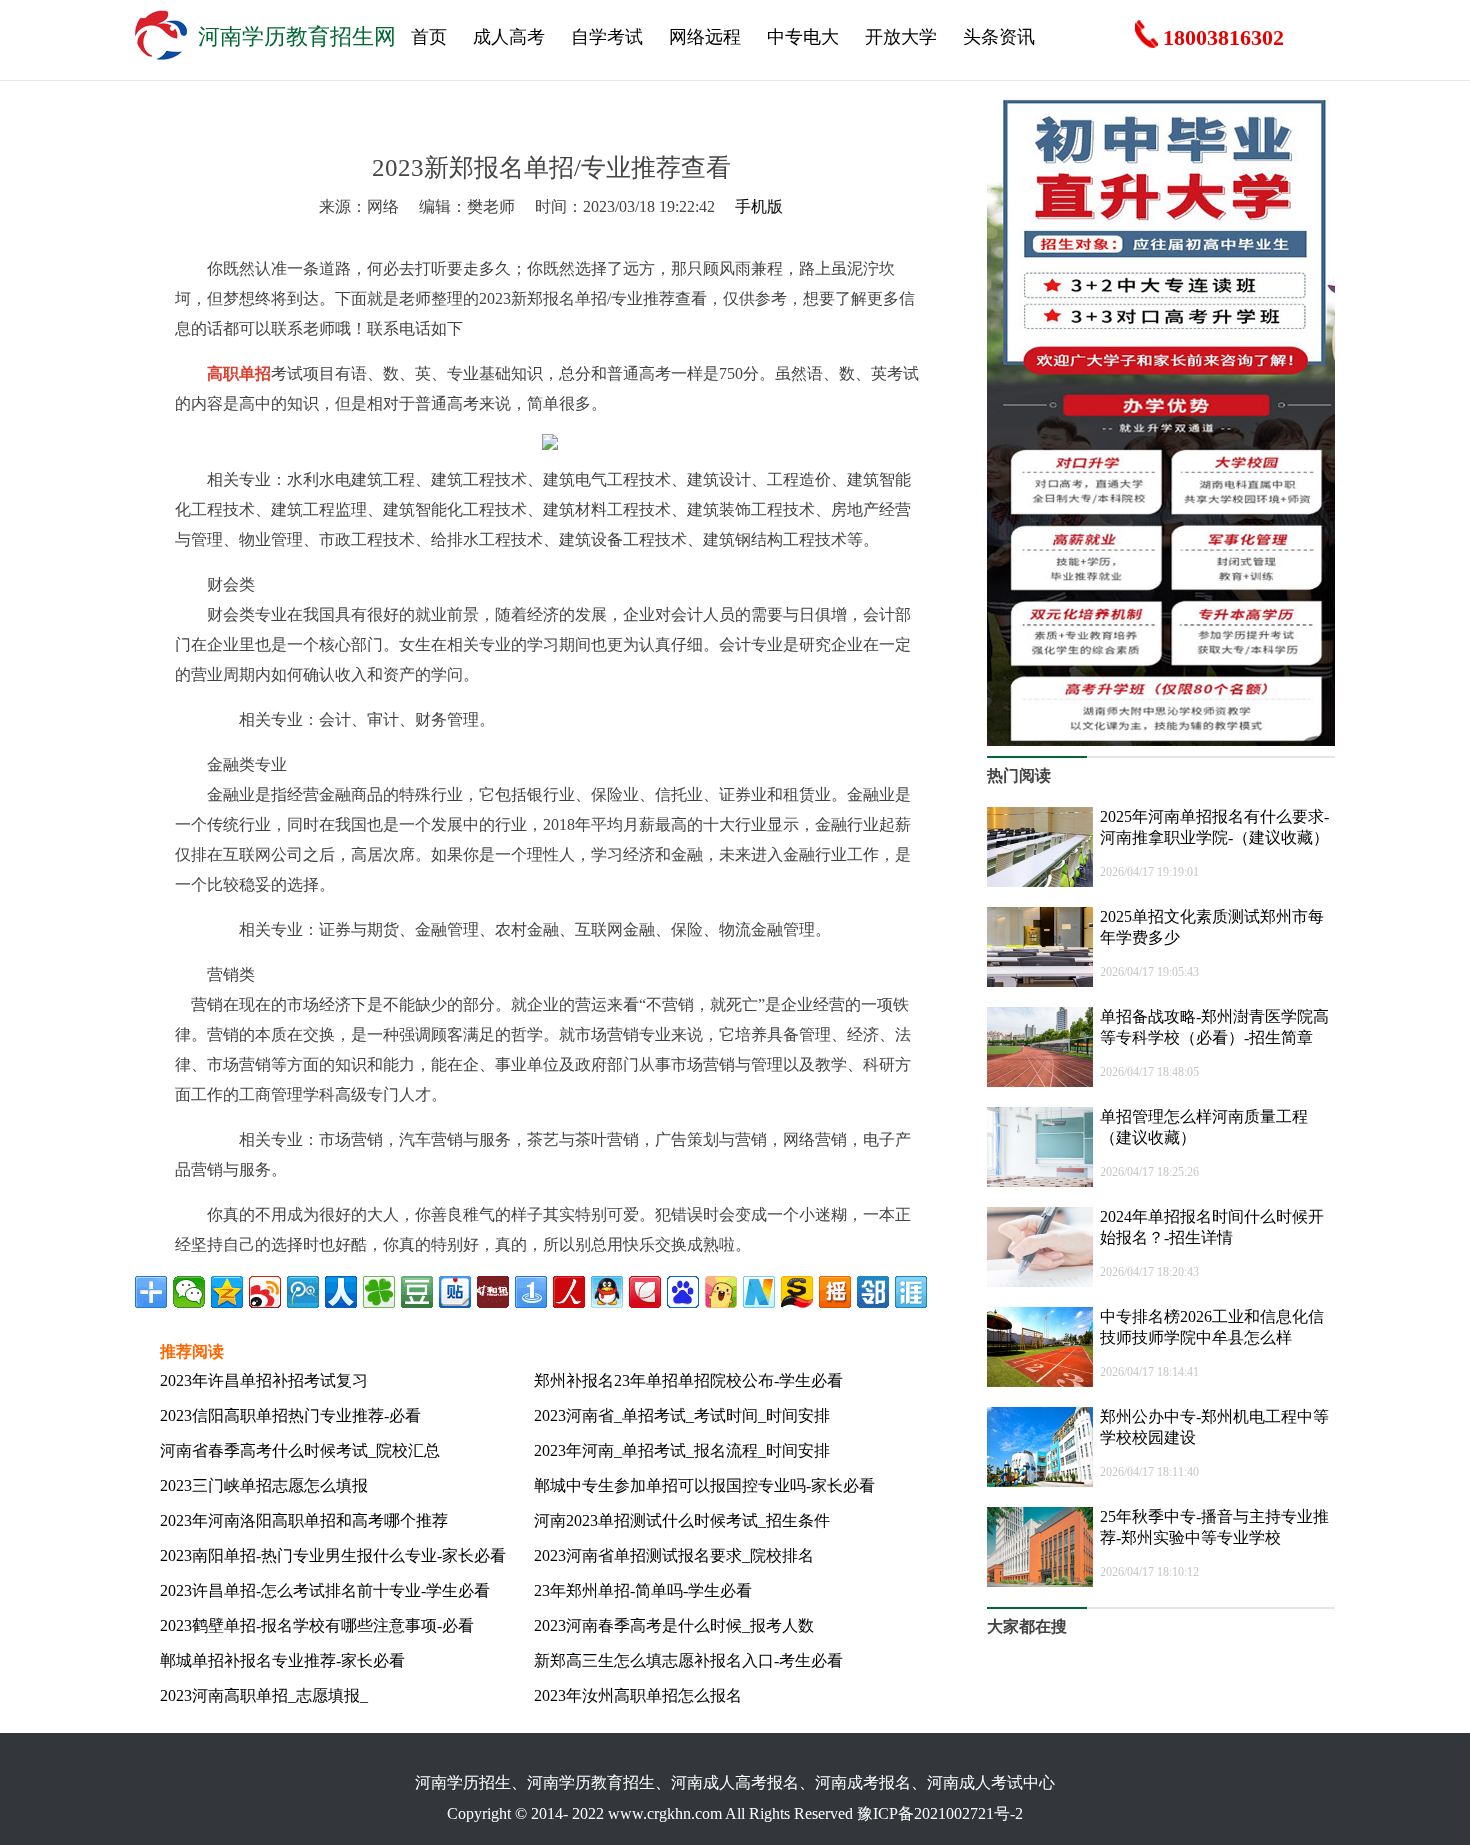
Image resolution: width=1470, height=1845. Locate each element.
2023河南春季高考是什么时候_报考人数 (674, 1625)
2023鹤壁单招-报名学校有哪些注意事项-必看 (317, 1625)
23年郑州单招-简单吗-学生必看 (643, 1590)
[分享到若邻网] (873, 1292)
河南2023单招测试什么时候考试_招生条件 (682, 1520)
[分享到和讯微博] (493, 1292)
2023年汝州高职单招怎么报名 (638, 1695)
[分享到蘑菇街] (721, 1292)
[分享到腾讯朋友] (379, 1292)
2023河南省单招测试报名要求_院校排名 (674, 1555)
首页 (429, 37)
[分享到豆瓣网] (417, 1292)
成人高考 (509, 37)
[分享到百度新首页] (683, 1292)
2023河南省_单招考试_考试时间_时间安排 (682, 1415)
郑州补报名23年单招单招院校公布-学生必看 (688, 1380)
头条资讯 (999, 37)
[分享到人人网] (341, 1292)
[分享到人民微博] (569, 1292)
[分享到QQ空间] (227, 1292)
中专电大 (803, 37)
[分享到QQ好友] (607, 1292)
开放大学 (901, 37)
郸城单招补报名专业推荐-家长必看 (282, 1660)
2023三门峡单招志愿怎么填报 (264, 1485)
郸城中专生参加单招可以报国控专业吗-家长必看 (704, 1485)
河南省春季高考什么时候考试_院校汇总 (300, 1450)
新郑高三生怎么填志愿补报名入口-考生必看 (688, 1660)
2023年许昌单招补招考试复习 (264, 1380)
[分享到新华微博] (759, 1292)
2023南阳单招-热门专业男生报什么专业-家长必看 (333, 1555)
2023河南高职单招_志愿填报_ (264, 1695)
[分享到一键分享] (531, 1292)
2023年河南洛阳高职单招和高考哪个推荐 (304, 1520)
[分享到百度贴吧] (455, 1292)
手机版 (759, 206)
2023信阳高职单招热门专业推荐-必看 (290, 1415)
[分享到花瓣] (645, 1292)
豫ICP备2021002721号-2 (940, 1813)
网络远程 (705, 37)
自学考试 (607, 37)
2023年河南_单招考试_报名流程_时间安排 (682, 1450)
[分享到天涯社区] (911, 1292)
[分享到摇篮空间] (835, 1292)
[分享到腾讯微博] (303, 1292)
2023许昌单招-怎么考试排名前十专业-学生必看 (325, 1590)
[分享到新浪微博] (265, 1292)
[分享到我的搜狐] (797, 1292)
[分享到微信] (189, 1292)
